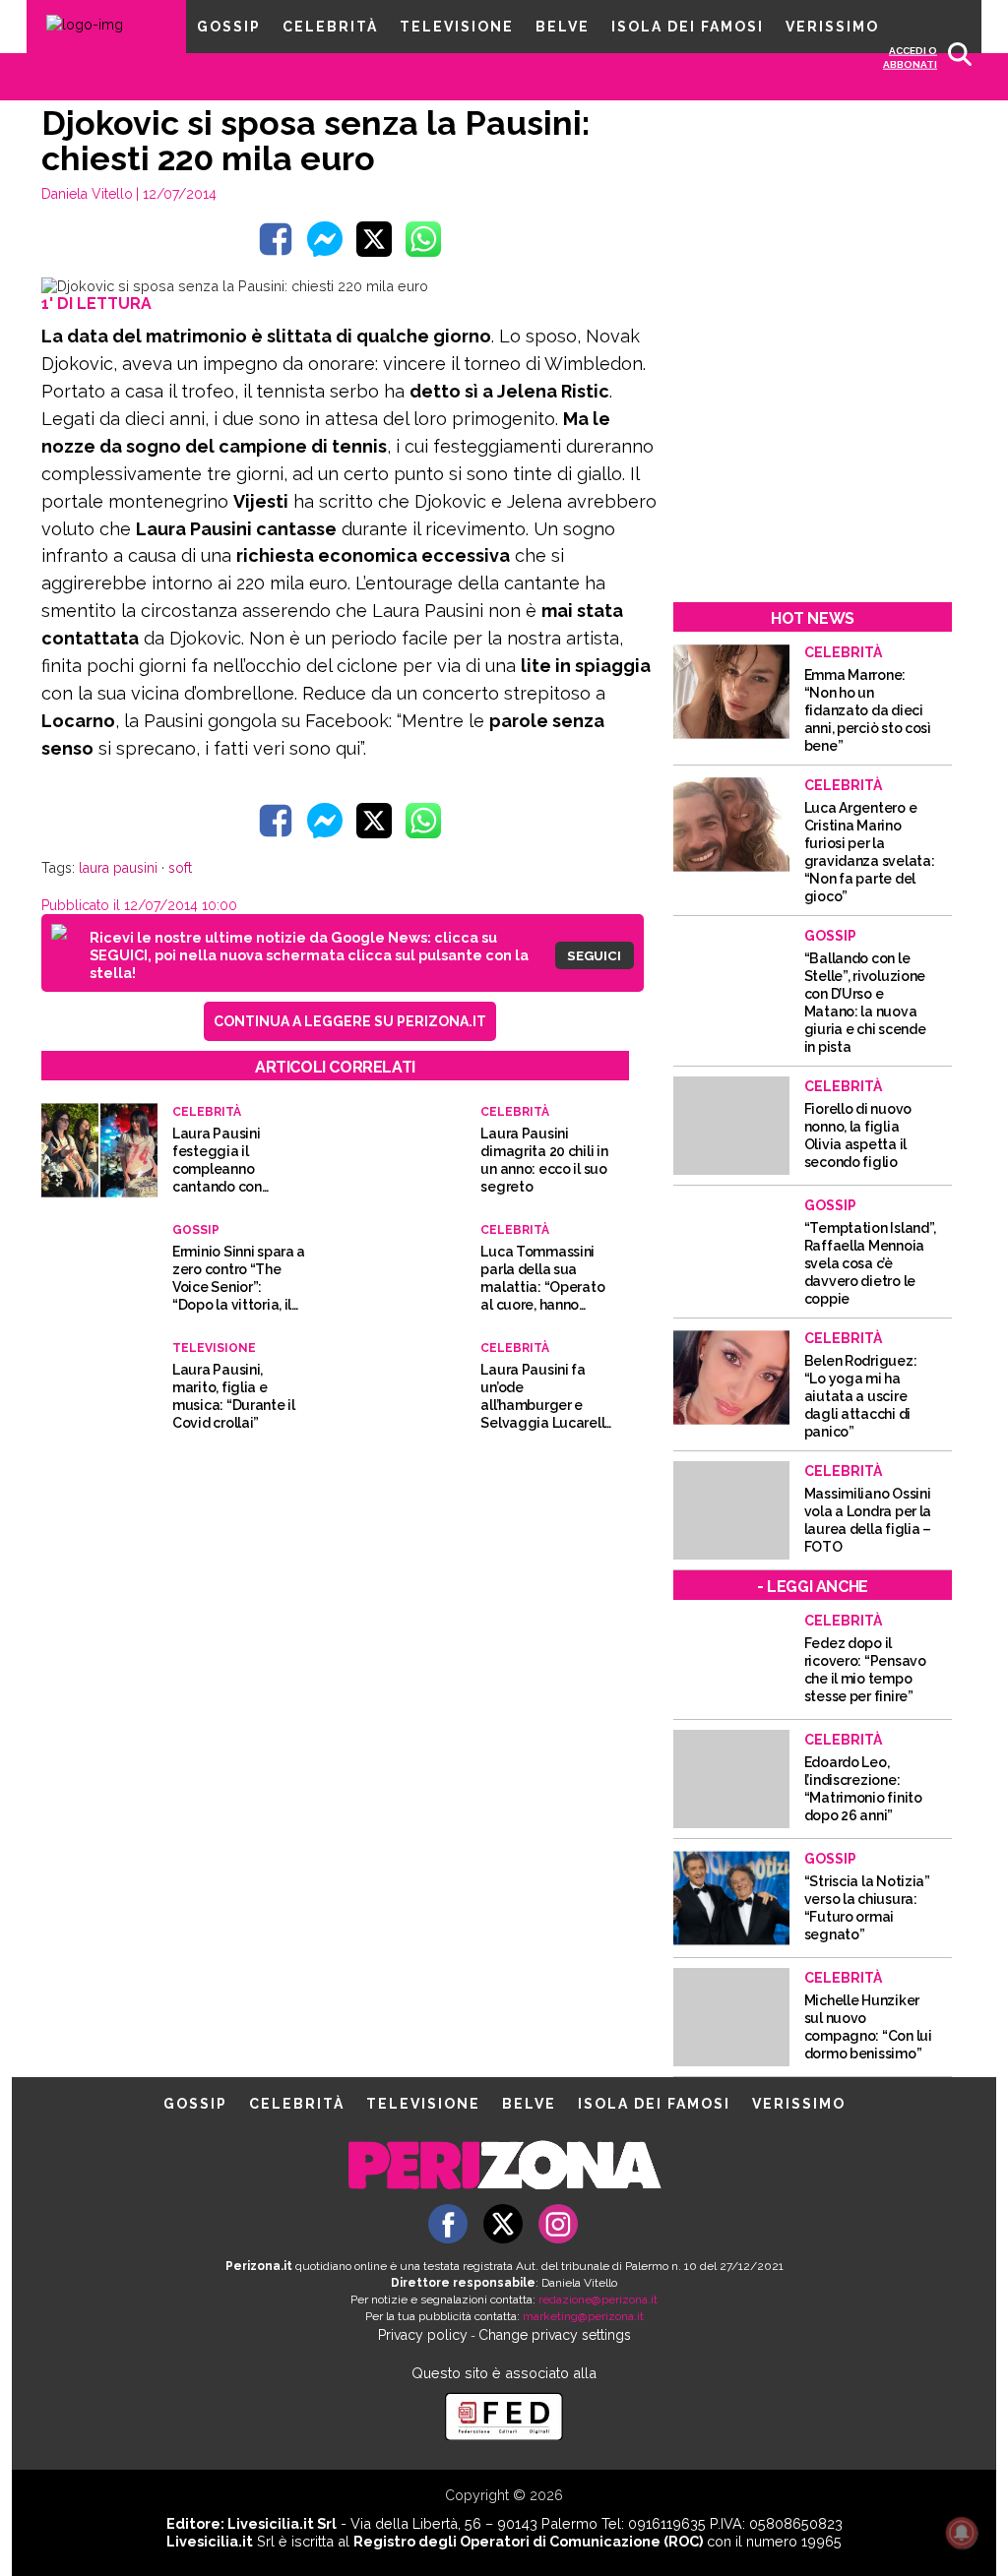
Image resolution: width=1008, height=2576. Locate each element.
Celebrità (330, 27)
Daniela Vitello (87, 194)
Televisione (457, 27)
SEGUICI (594, 955)
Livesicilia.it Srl (282, 2523)
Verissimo (832, 27)
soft (180, 868)
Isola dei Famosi (688, 27)
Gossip (229, 27)
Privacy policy (423, 2335)
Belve (563, 27)
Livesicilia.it (210, 2541)
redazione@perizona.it (598, 2300)
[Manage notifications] (962, 2533)
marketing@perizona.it (583, 2316)
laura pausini (118, 868)
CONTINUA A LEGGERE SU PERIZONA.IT (350, 1021)
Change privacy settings (555, 2335)
